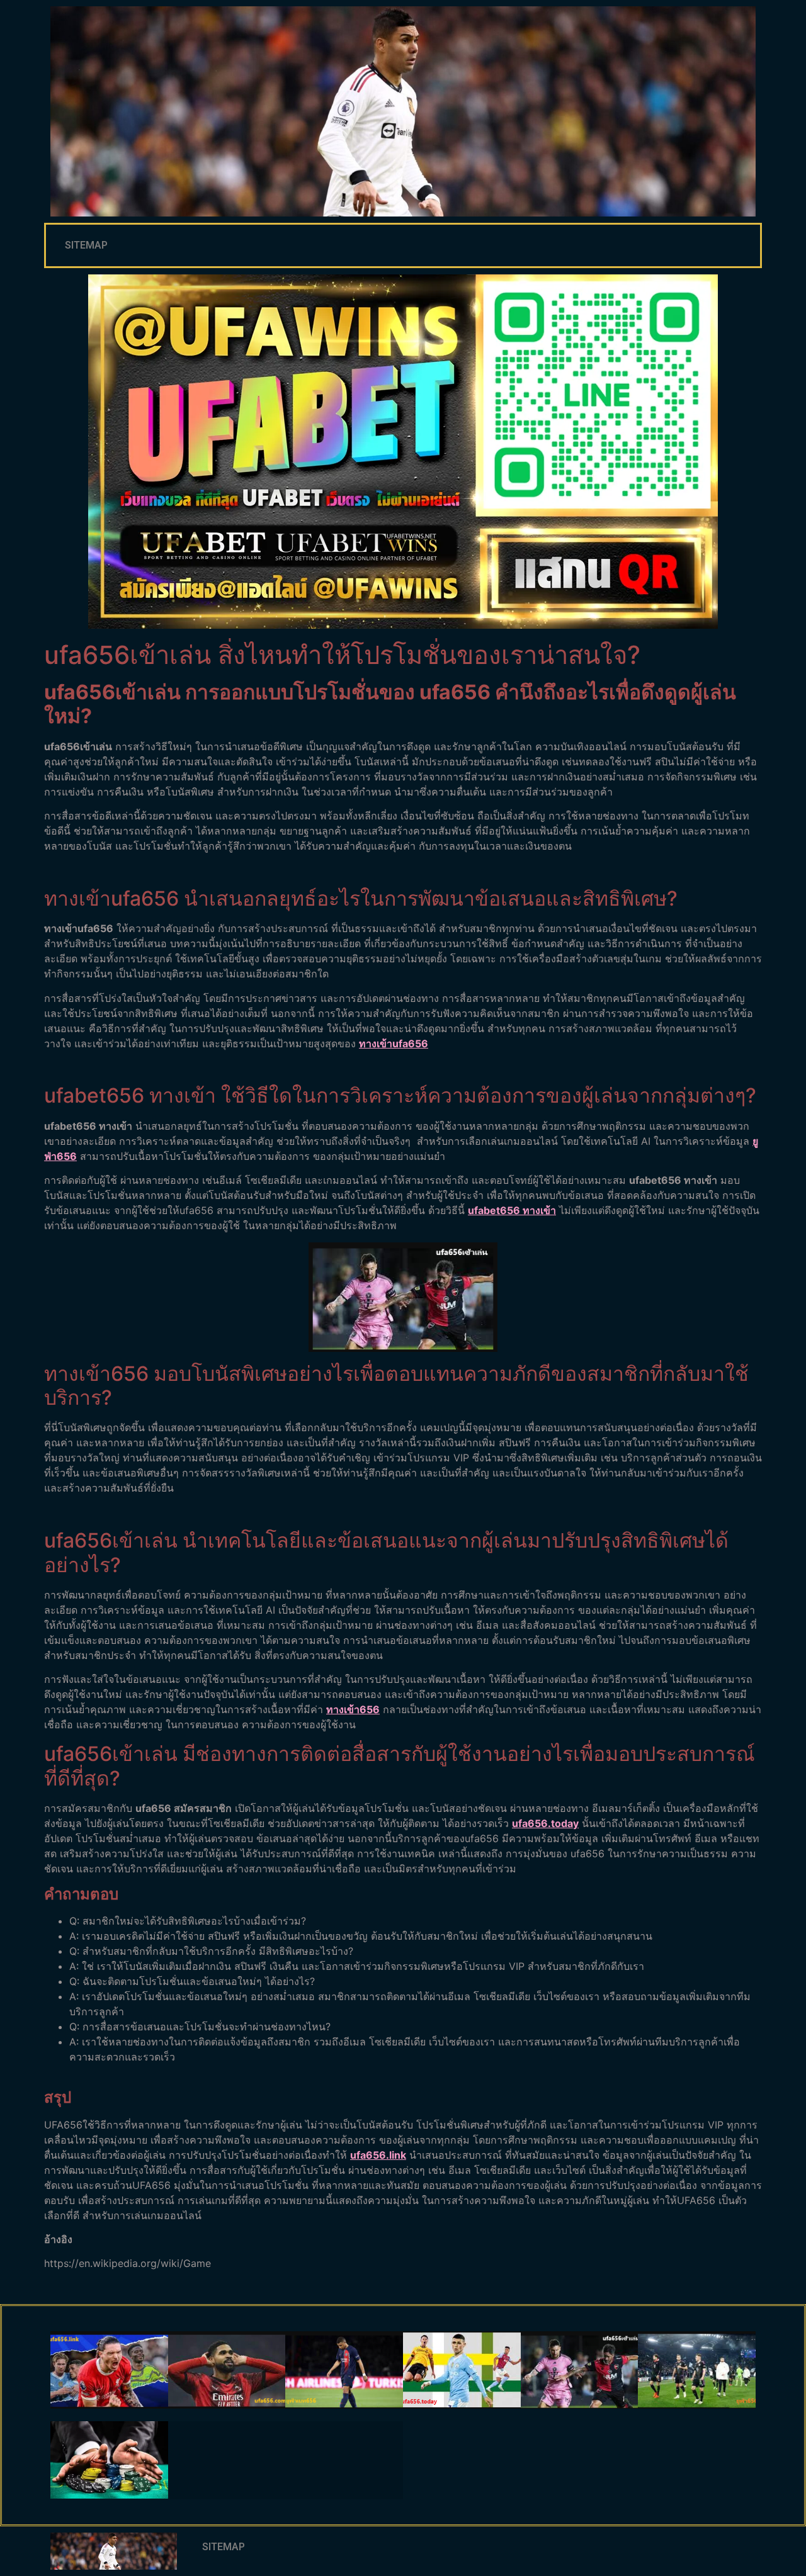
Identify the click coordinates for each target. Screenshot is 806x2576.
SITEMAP (86, 245)
